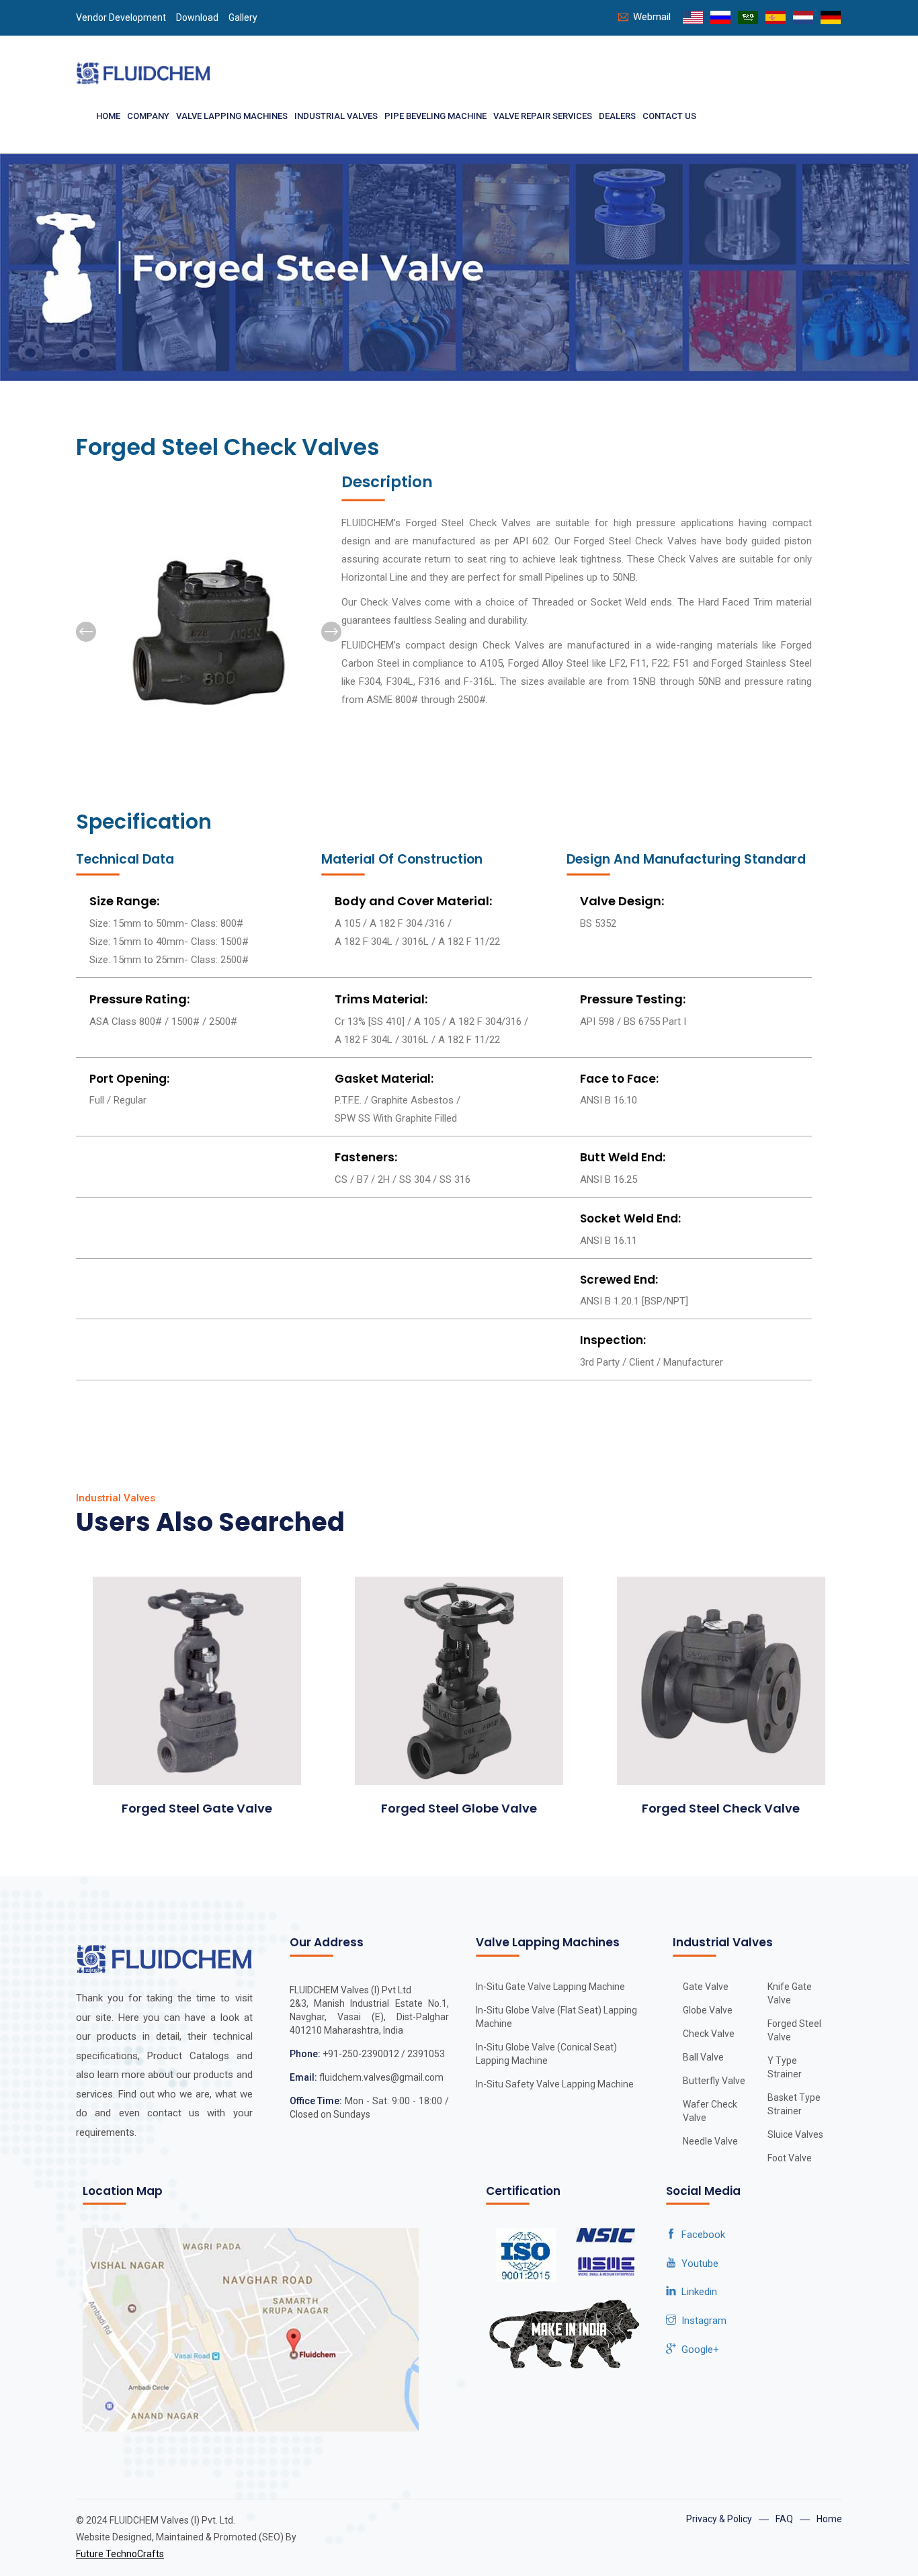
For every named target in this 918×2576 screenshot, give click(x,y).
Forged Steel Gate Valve (197, 1808)
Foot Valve (790, 2158)
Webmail (652, 17)
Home (108, 116)
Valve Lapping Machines (232, 116)
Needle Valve (710, 2141)
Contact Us (669, 116)
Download (197, 17)
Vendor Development (121, 17)
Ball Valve (703, 2057)
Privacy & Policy (719, 2519)
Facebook (701, 2235)
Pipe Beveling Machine (435, 116)
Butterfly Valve (714, 2081)
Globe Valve (708, 2010)
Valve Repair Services (543, 116)
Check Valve (709, 2034)
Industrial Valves (336, 116)
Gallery (243, 17)
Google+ (698, 2350)
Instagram (701, 2321)
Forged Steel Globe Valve (459, 1808)
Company (148, 116)
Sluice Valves (795, 2134)
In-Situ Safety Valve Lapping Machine (555, 2084)
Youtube (697, 2263)
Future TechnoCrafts (120, 2554)
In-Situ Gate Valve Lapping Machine (550, 1987)
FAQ (784, 2519)
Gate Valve (706, 1987)
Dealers (617, 116)
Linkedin (697, 2292)
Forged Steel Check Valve (721, 1808)
